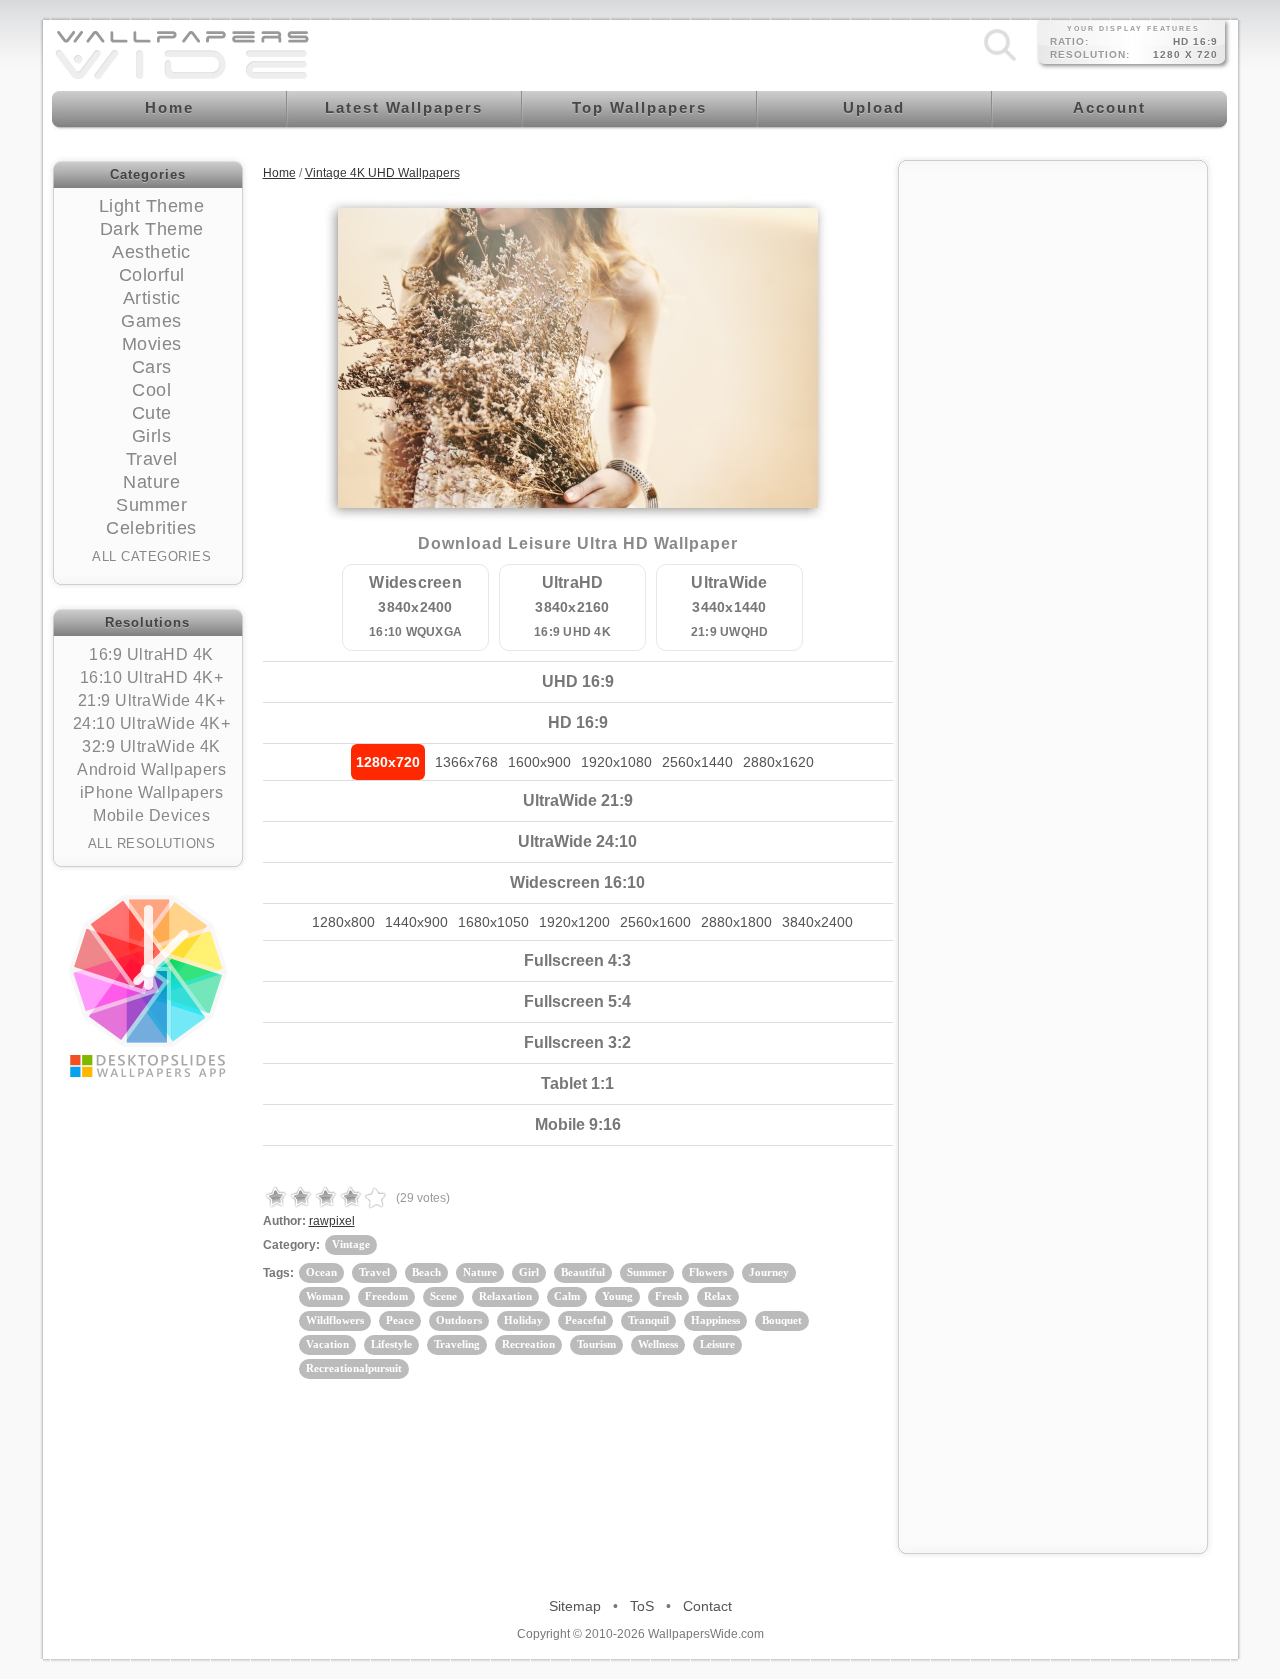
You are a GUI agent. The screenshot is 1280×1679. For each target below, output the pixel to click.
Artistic (152, 298)
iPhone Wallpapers (152, 792)
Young (617, 1296)
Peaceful (585, 1320)
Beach (426, 1272)
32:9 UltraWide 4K (151, 746)
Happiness (715, 1320)
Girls (152, 436)
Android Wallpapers (151, 769)
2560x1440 (697, 762)
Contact (707, 1606)
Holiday (523, 1320)
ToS (642, 1606)
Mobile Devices (151, 815)
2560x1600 (655, 922)
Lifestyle (391, 1344)
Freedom (386, 1296)
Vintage (351, 1244)
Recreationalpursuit (354, 1368)
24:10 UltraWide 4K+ (152, 723)
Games (151, 321)
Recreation (528, 1344)
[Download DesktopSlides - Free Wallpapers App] (148, 986)
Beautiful (583, 1272)
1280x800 (343, 922)
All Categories (151, 556)
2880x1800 (736, 922)
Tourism (596, 1344)
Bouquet (782, 1320)
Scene (443, 1296)
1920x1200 (574, 922)
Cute (152, 413)
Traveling (457, 1344)
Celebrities (151, 528)
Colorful (152, 275)
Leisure (717, 1344)
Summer (151, 505)
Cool (151, 390)
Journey (769, 1272)
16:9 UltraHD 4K (151, 654)
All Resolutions (152, 843)
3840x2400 (817, 922)
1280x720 (388, 762)
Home (279, 173)
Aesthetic (151, 252)
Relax (718, 1296)
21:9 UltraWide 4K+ (152, 700)
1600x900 (539, 762)
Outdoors (459, 1320)
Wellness (658, 1344)
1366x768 (466, 762)
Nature (151, 482)
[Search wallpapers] (1000, 61)
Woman (324, 1296)
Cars (152, 367)
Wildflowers (335, 1320)
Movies (152, 344)
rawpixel (332, 1221)
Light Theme (152, 206)
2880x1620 (778, 762)
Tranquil (648, 1320)
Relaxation (505, 1296)
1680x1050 (493, 922)
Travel (152, 459)
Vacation (327, 1344)
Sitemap (575, 1606)
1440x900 (416, 922)
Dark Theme (152, 229)
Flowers (708, 1272)
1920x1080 (616, 762)
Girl (529, 1272)
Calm (567, 1296)
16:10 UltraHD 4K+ (152, 677)
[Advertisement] (1053, 472)
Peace (400, 1320)
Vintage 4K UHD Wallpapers (382, 173)
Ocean (321, 1272)
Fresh (668, 1296)
